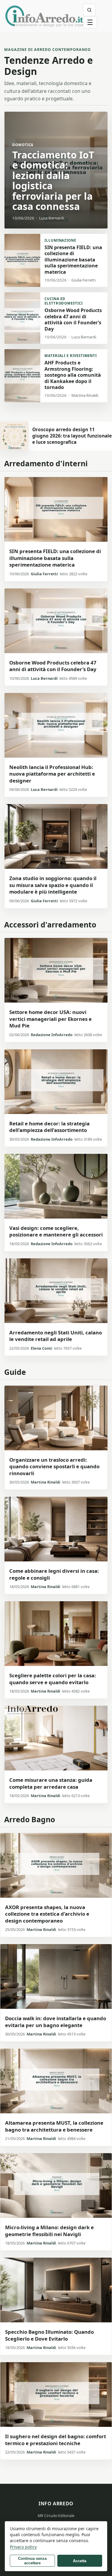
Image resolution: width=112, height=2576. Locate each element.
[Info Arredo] (44, 16)
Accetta (80, 2561)
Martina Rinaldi (46, 1482)
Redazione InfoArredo (52, 1035)
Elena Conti (42, 1348)
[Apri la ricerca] (89, 10)
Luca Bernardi (44, 678)
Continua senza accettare (32, 2561)
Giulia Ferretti (44, 574)
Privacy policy (23, 2547)
